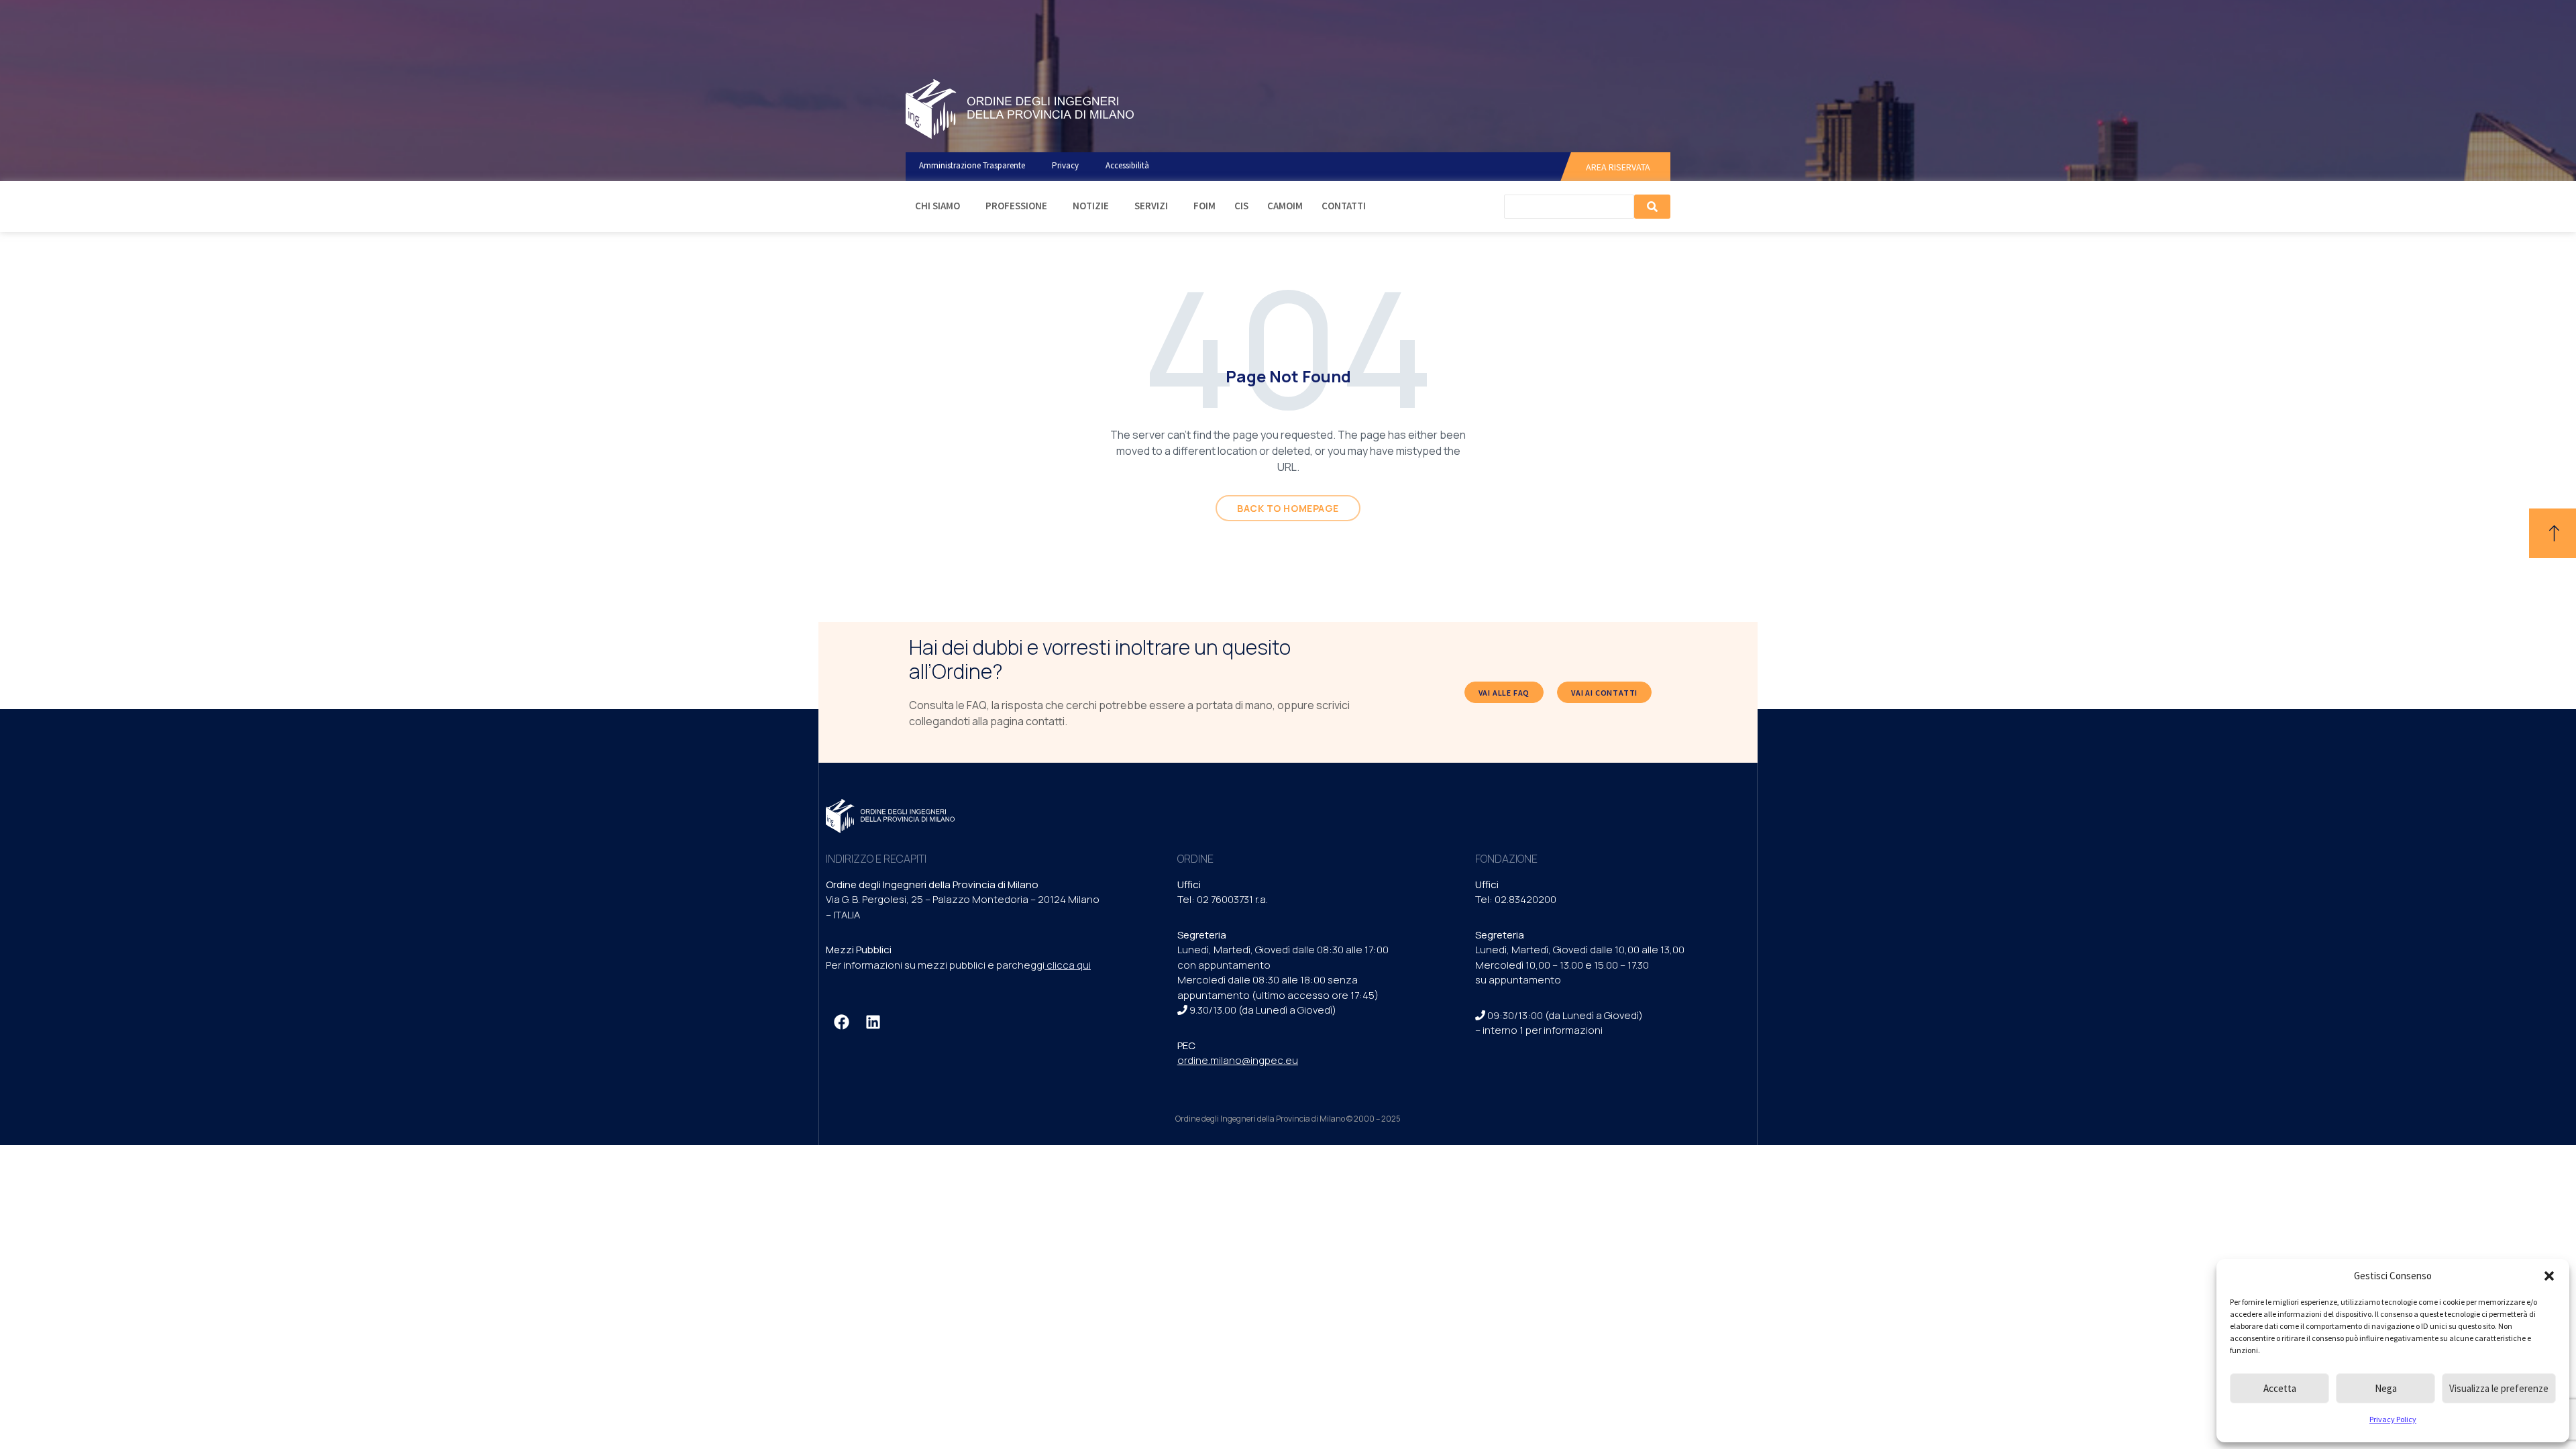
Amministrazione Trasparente (972, 165)
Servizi (1151, 206)
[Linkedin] (873, 1022)
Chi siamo (937, 206)
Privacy (1065, 165)
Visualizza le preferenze (2499, 1388)
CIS (1241, 206)
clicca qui (1069, 965)
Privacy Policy (2393, 1419)
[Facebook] (841, 1022)
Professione (1016, 206)
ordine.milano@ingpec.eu (1238, 1060)
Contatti (1344, 206)
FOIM (1204, 206)
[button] (2549, 1276)
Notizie (1091, 206)
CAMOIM (1285, 206)
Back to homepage (1288, 508)
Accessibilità (1127, 165)
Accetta (2280, 1388)
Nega (2386, 1388)
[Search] (1652, 207)
